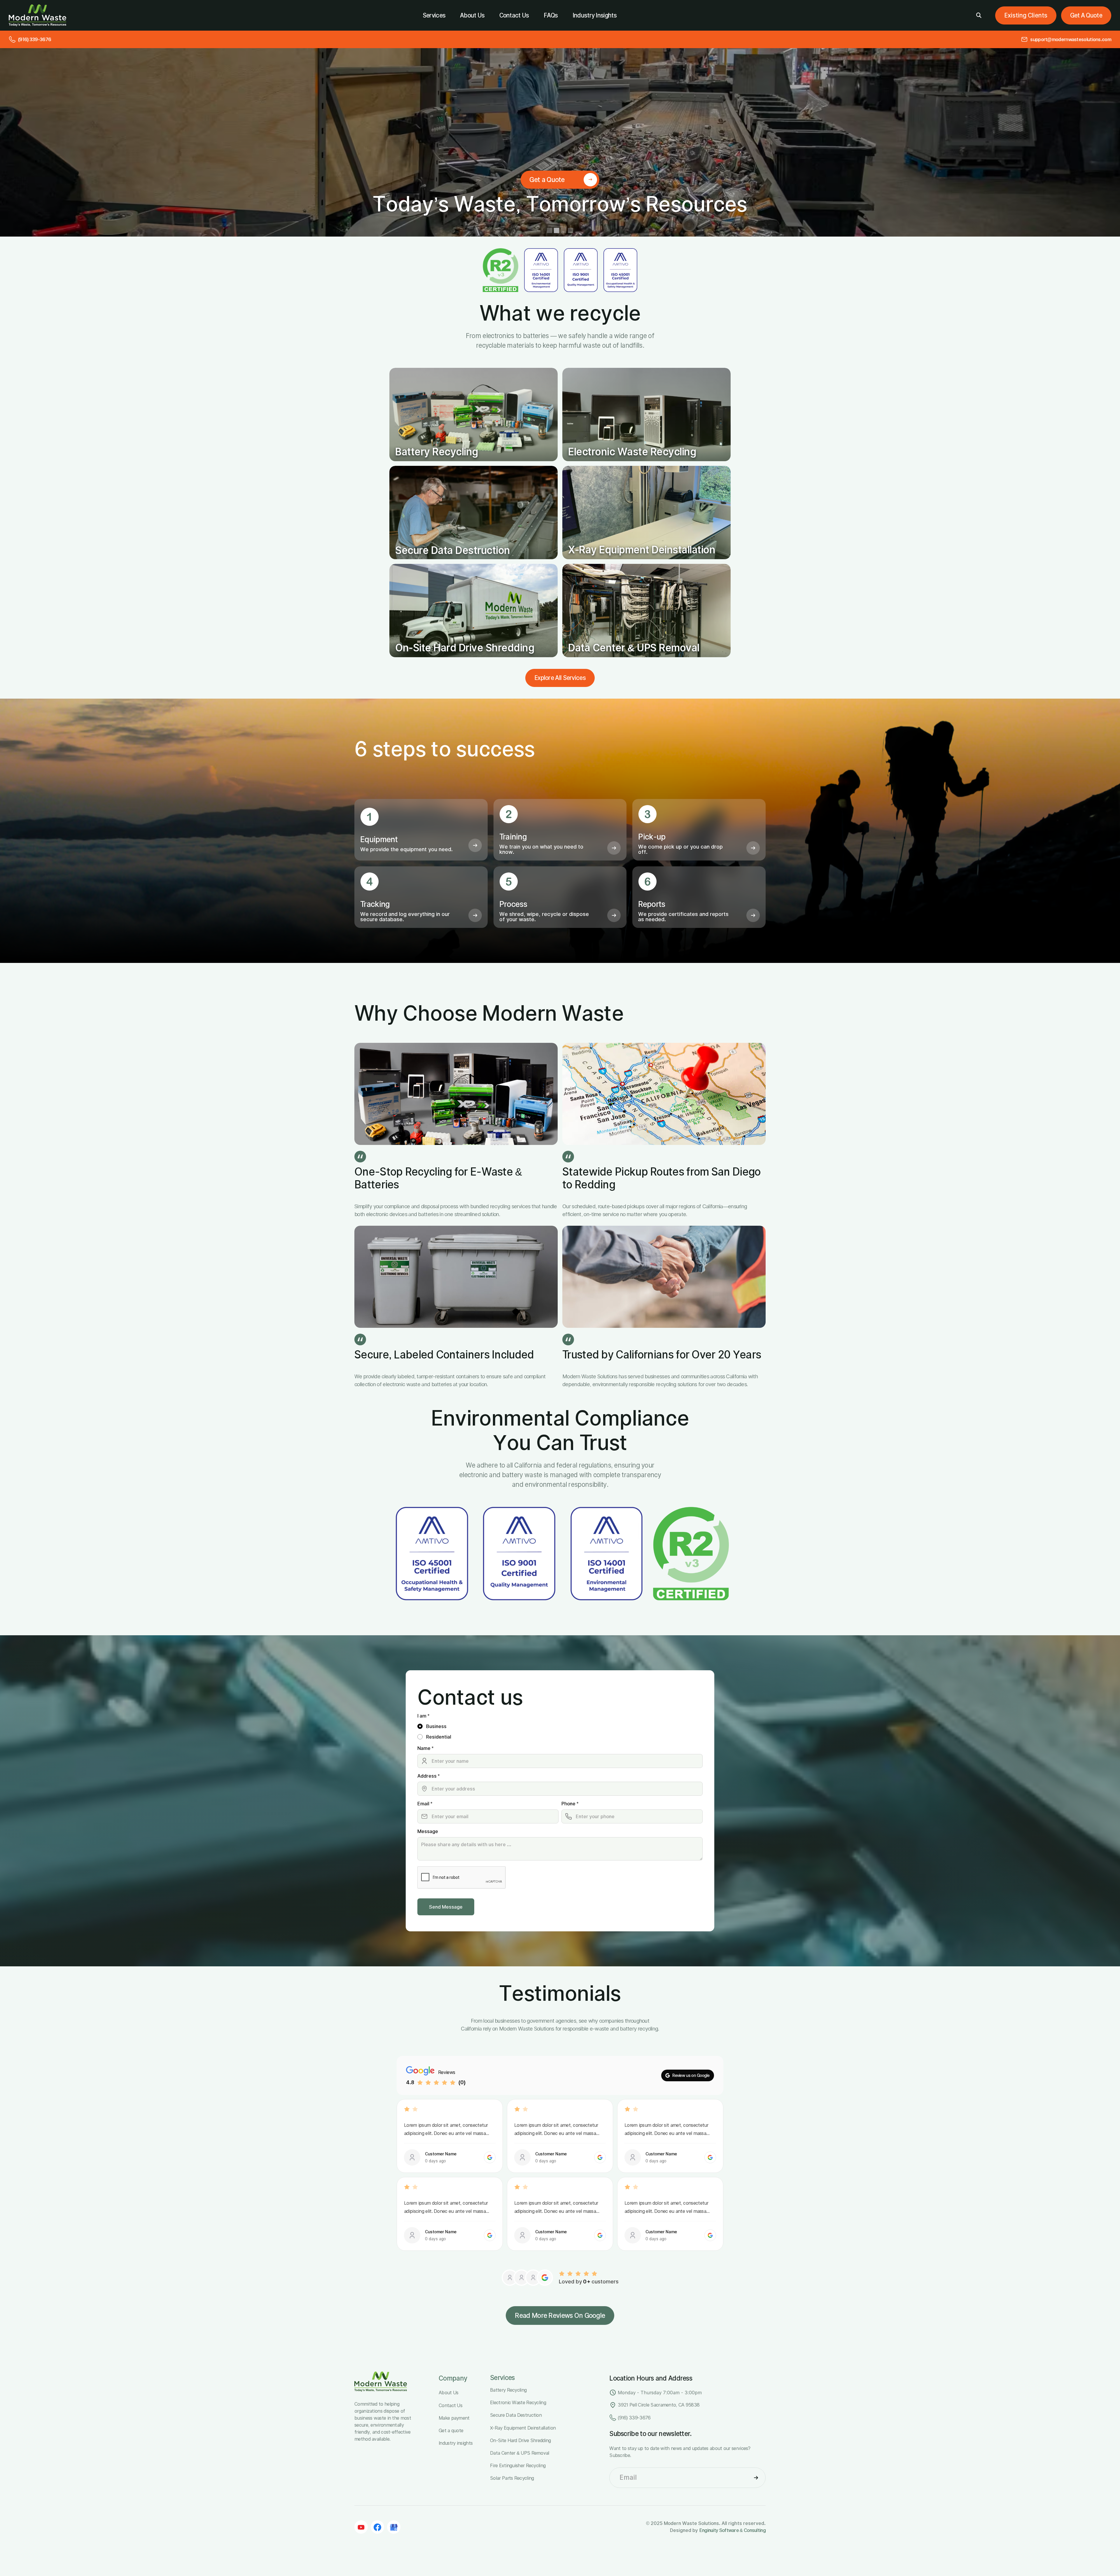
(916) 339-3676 (634, 2418)
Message (428, 1831)
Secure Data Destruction (453, 550)
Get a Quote (1086, 15)
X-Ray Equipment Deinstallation (642, 550)
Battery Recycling (437, 452)
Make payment (454, 2418)
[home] (37, 15)
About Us (472, 15)
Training (513, 837)
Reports (652, 904)
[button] (1026, 15)
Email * (425, 1804)
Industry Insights (595, 15)
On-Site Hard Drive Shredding (465, 648)
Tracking (375, 904)
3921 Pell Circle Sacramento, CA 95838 (659, 2405)
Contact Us (514, 15)
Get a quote (451, 2430)
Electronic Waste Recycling (632, 452)
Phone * (570, 1804)
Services (434, 15)
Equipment (379, 839)
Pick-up (652, 837)
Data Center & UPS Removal (634, 648)
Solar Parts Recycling (512, 2478)
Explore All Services (560, 678)
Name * (425, 1748)
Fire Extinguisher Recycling (518, 2465)
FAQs (551, 15)
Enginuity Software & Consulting (733, 2530)
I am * (423, 1716)
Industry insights (456, 2443)
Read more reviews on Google (560, 2316)
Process (513, 904)
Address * (428, 1776)
